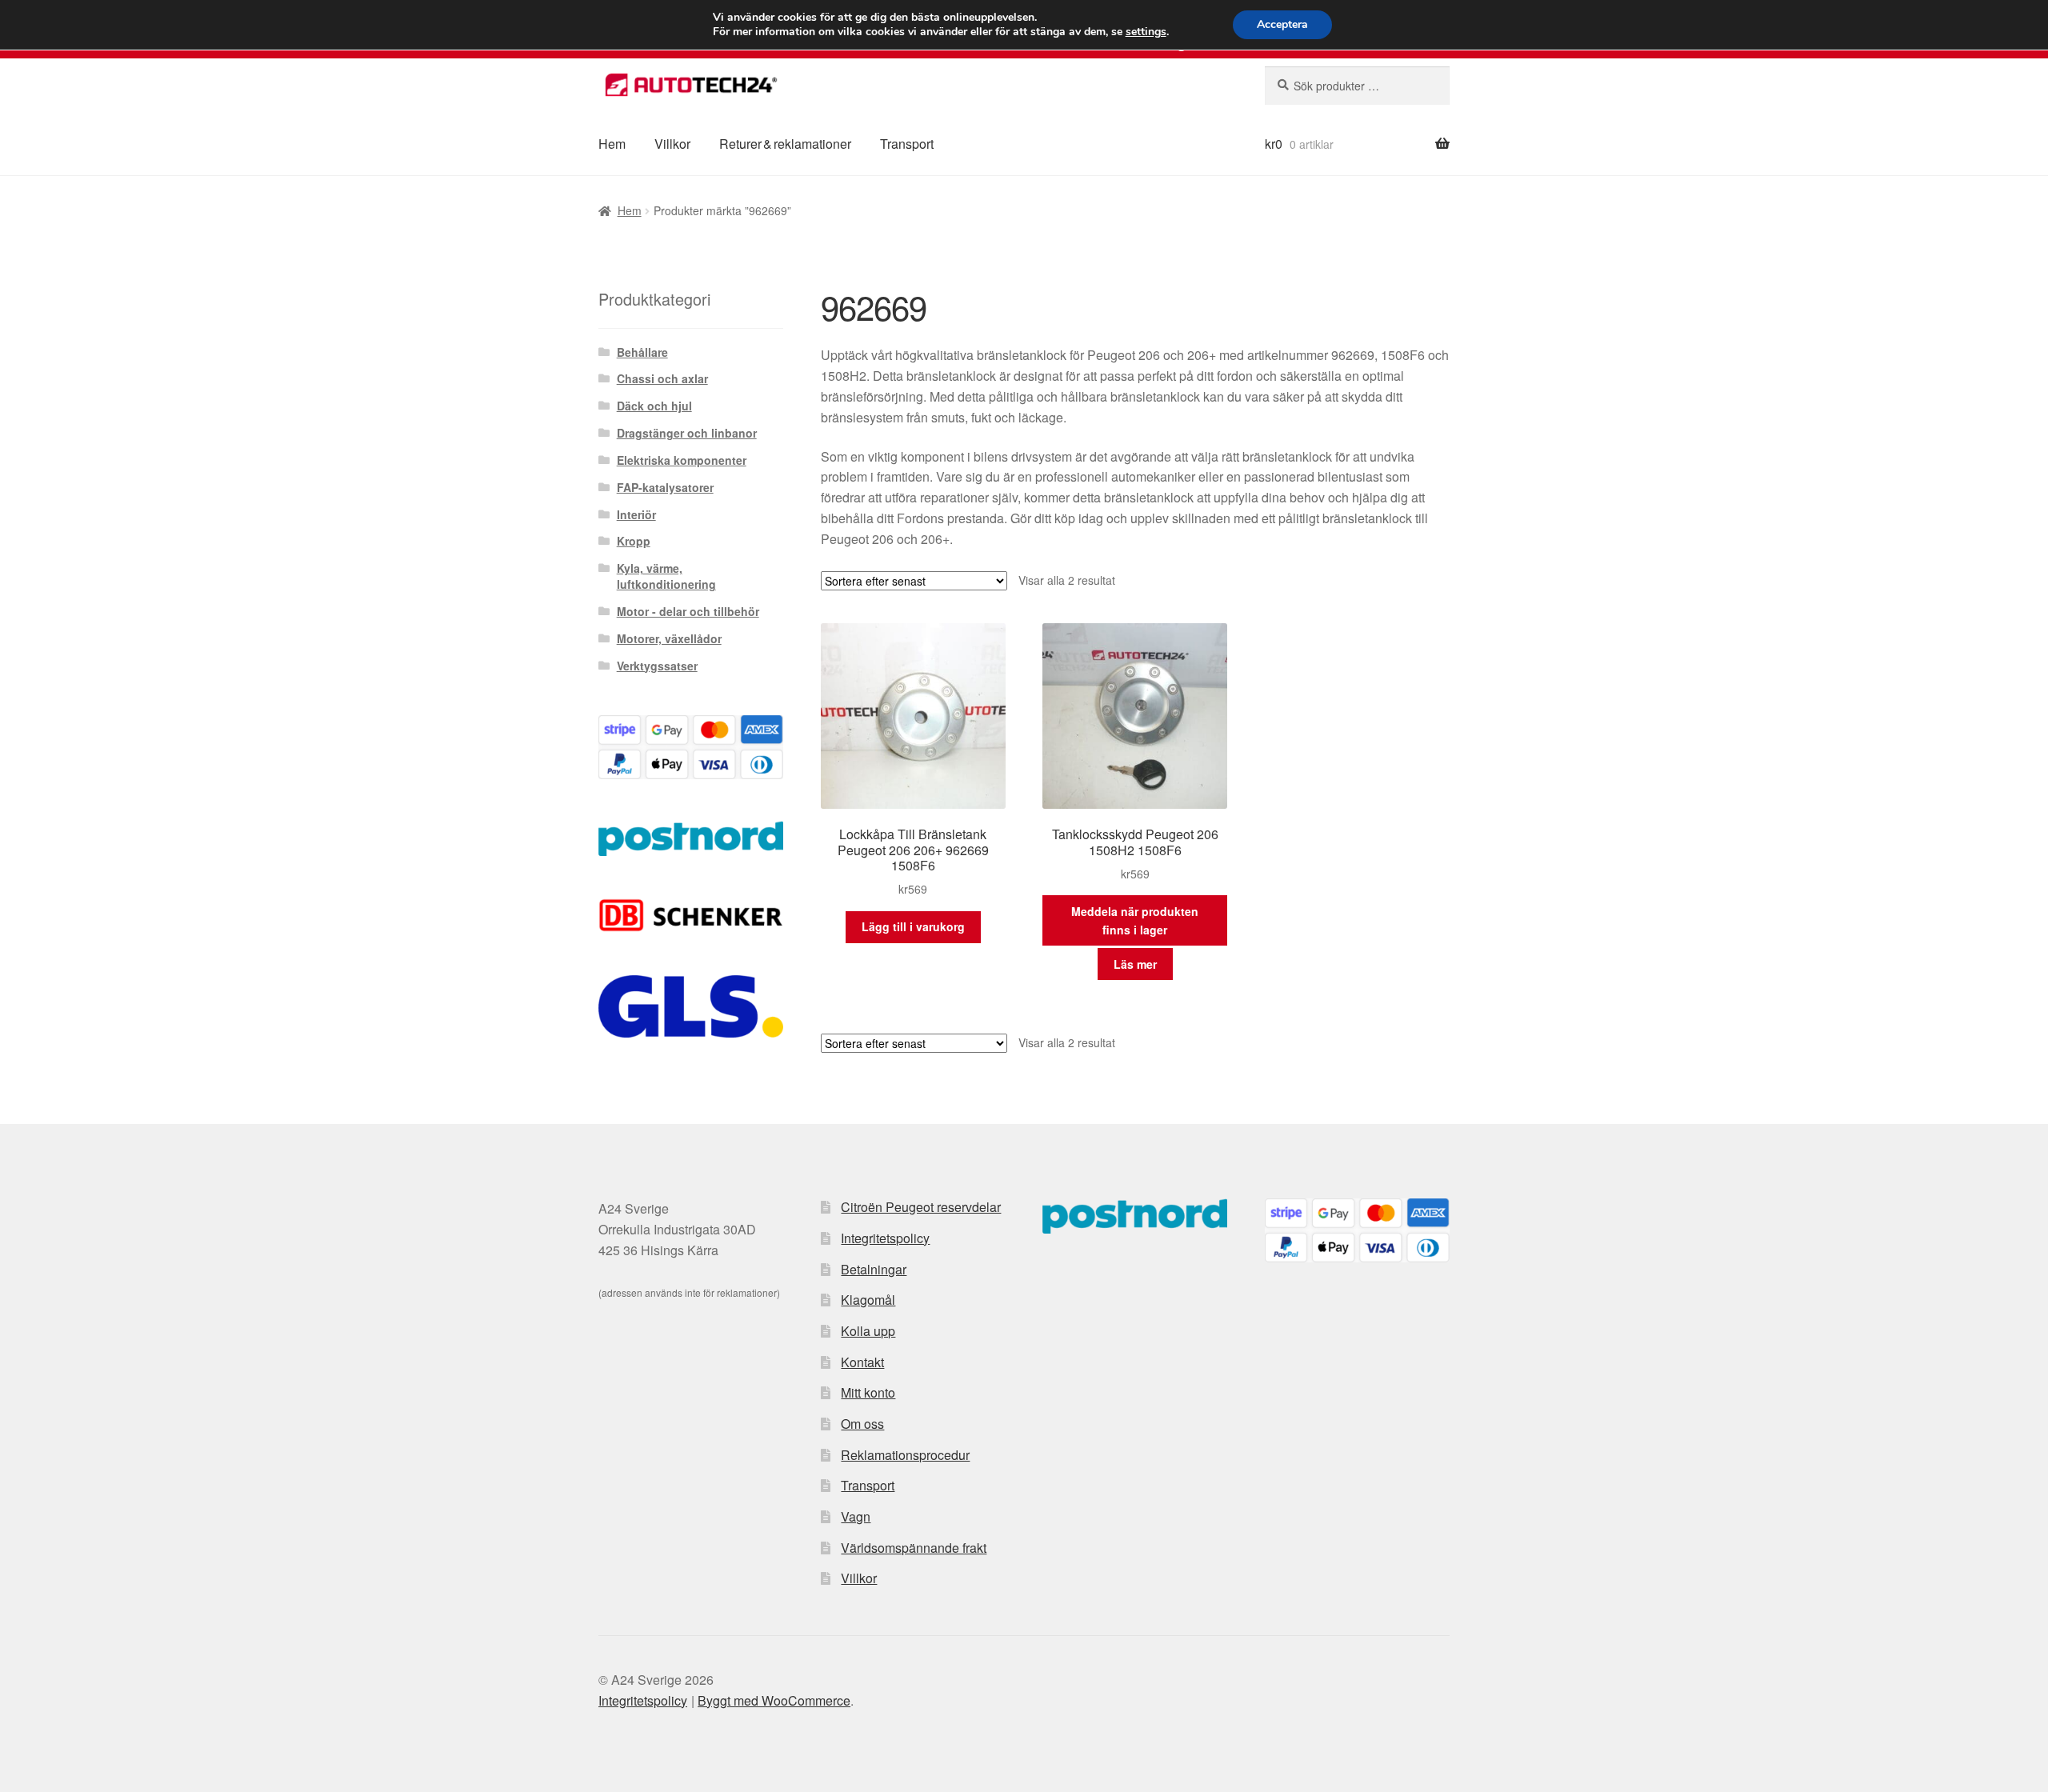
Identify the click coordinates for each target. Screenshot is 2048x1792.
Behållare (642, 352)
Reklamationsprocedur (905, 1455)
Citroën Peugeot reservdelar (921, 1207)
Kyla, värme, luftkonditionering (666, 576)
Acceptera (1282, 24)
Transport (907, 144)
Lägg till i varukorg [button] (913, 926)
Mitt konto (868, 1392)
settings (1146, 32)
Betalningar (874, 1269)
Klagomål (868, 1300)
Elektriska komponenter (682, 460)
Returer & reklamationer (785, 144)
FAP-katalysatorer (665, 487)
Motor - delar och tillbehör (688, 611)
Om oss (862, 1424)
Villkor (672, 144)
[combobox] (1357, 86)
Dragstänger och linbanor (687, 433)
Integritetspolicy (885, 1238)
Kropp (634, 541)
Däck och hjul (654, 406)
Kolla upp (868, 1331)
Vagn (856, 1516)
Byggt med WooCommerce (774, 1700)
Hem (612, 144)
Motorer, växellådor (669, 638)
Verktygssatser (657, 666)
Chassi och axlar (662, 378)
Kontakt (862, 1362)
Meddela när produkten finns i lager (1135, 920)
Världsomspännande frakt (914, 1548)
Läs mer (1135, 964)
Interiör (636, 514)
